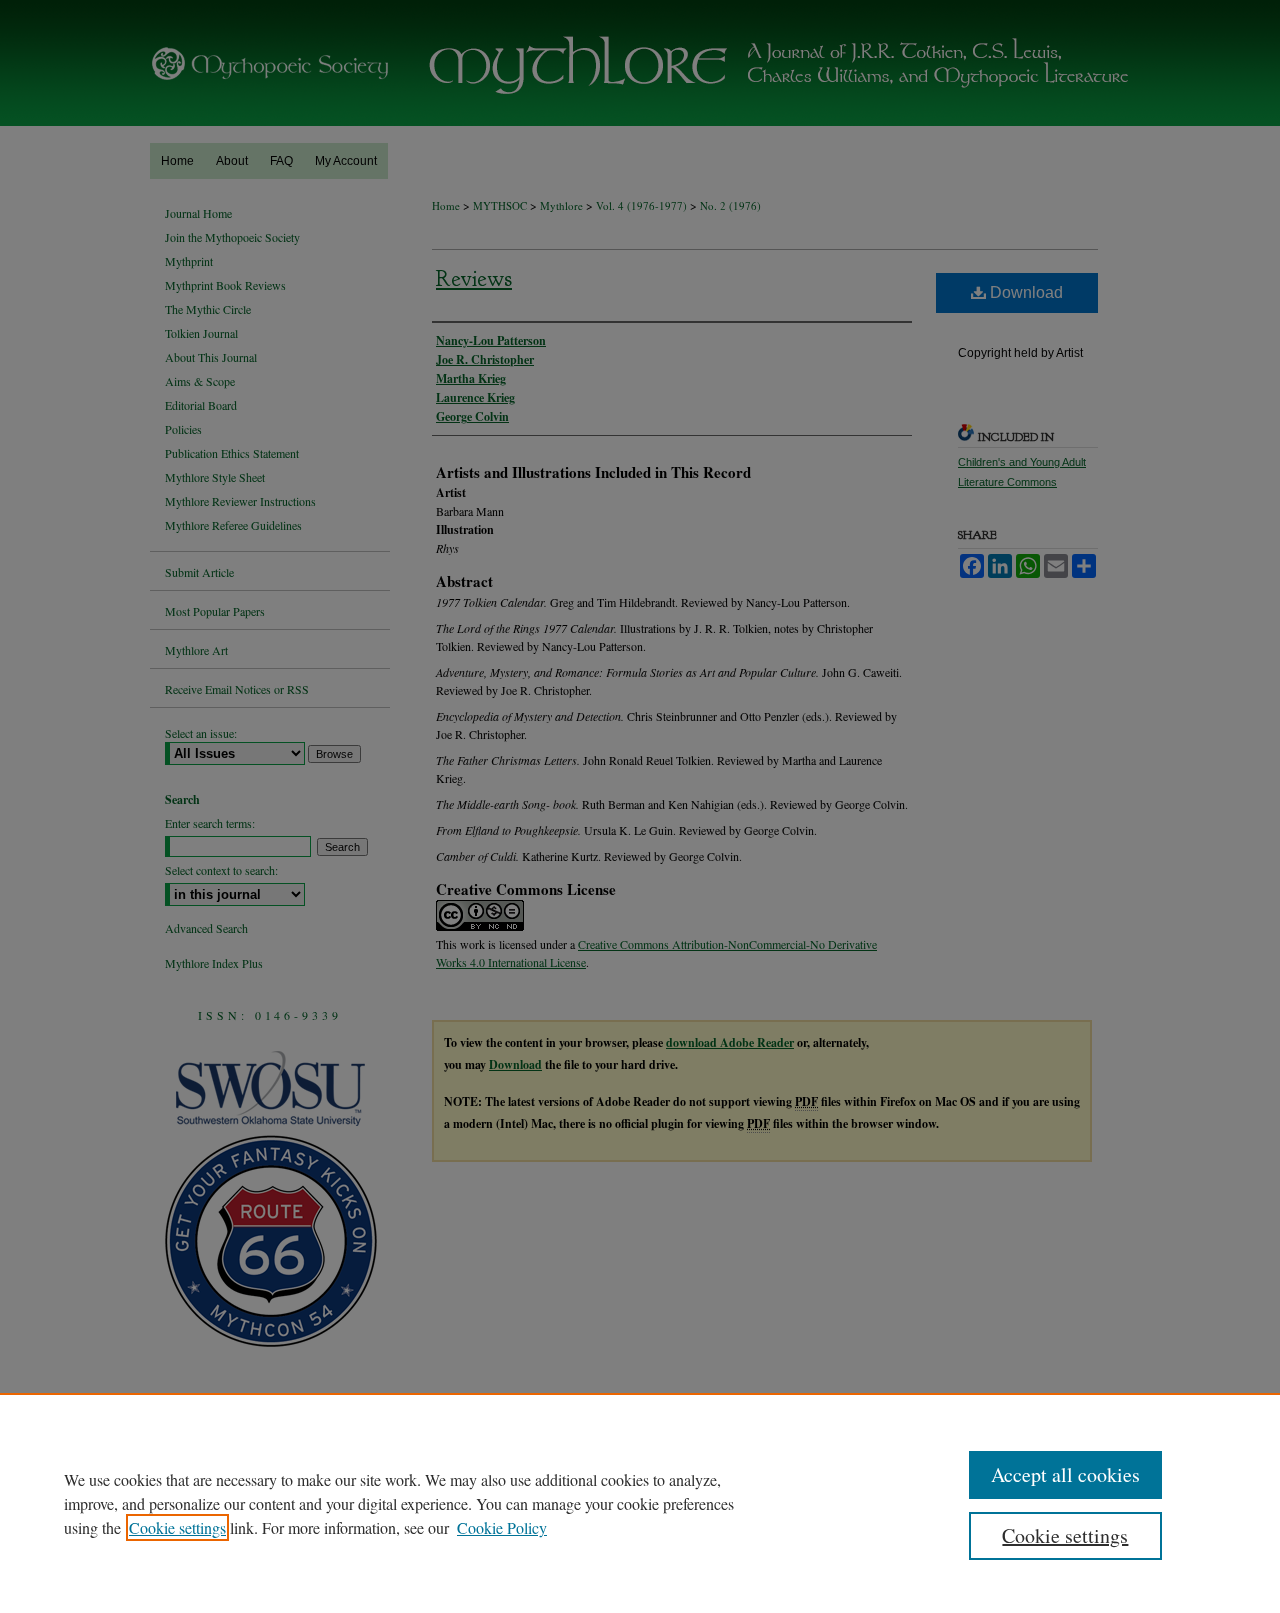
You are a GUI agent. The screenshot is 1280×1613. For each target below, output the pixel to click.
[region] (640, 1503)
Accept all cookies (1065, 1474)
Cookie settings (177, 1527)
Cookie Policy (502, 1527)
